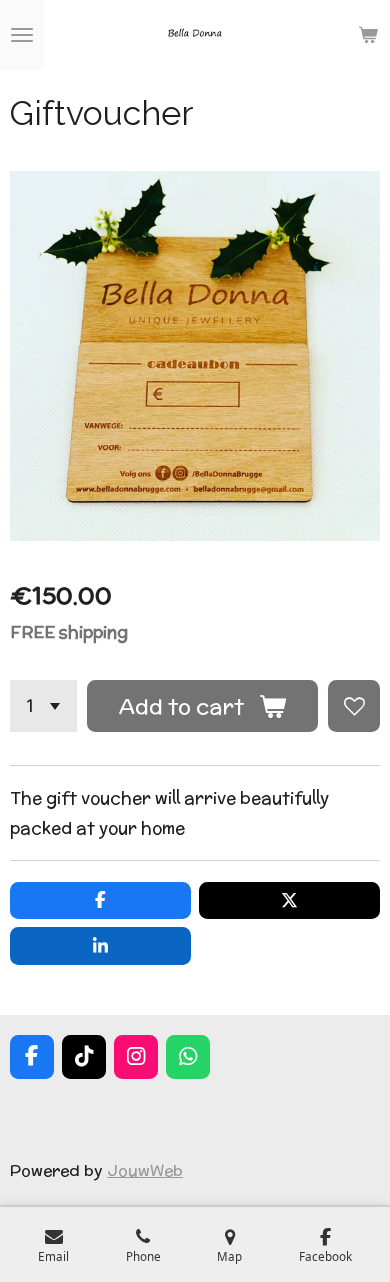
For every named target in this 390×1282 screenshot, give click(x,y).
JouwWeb (145, 1170)
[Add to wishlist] (354, 706)
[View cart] (368, 35)
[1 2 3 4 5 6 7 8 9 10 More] (43, 706)
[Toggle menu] (22, 35)
